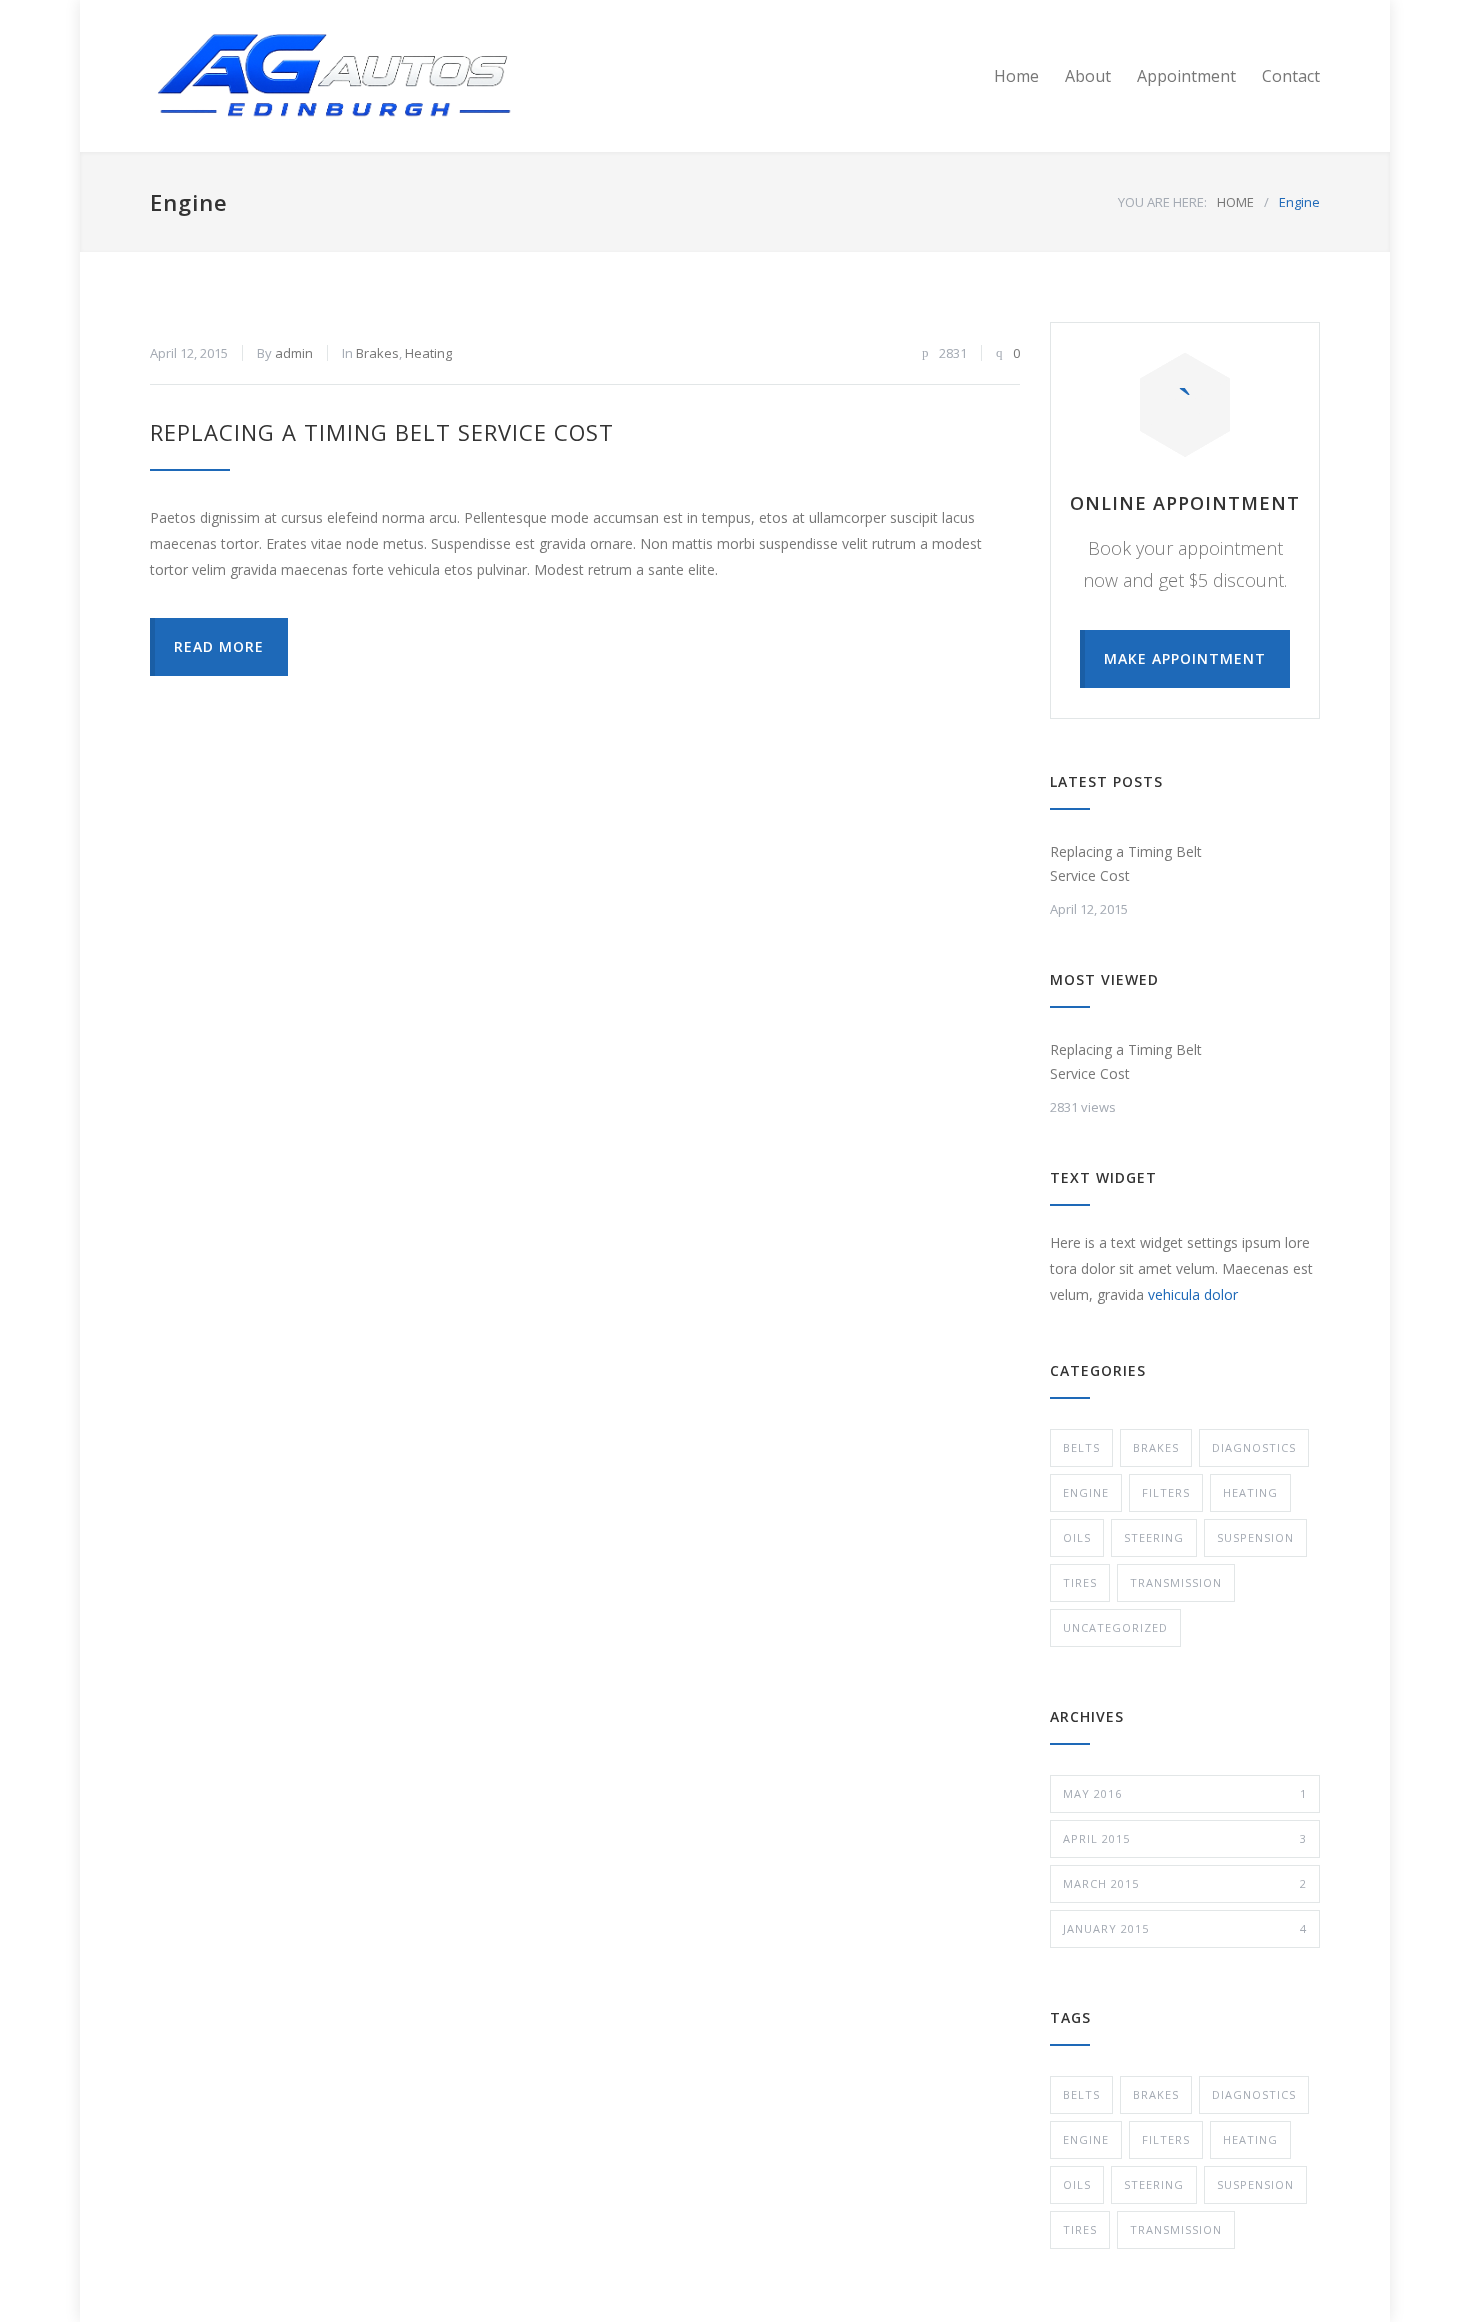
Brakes (377, 353)
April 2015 (1185, 1838)
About (1088, 76)
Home (1016, 76)
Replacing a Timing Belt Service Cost (382, 432)
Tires (1080, 1582)
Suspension (1255, 1537)
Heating (428, 353)
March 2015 (1185, 1883)
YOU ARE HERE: (1162, 202)
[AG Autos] (335, 76)
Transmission (1176, 1582)
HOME (1235, 202)
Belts (1081, 1447)
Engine (1086, 1492)
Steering (1154, 1537)
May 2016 (1185, 1793)
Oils (1077, 1537)
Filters (1166, 1492)
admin (294, 353)
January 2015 (1185, 1928)
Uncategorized (1115, 1627)
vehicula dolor (1193, 1294)
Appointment (1186, 76)
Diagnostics (1254, 1447)
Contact (1291, 76)
